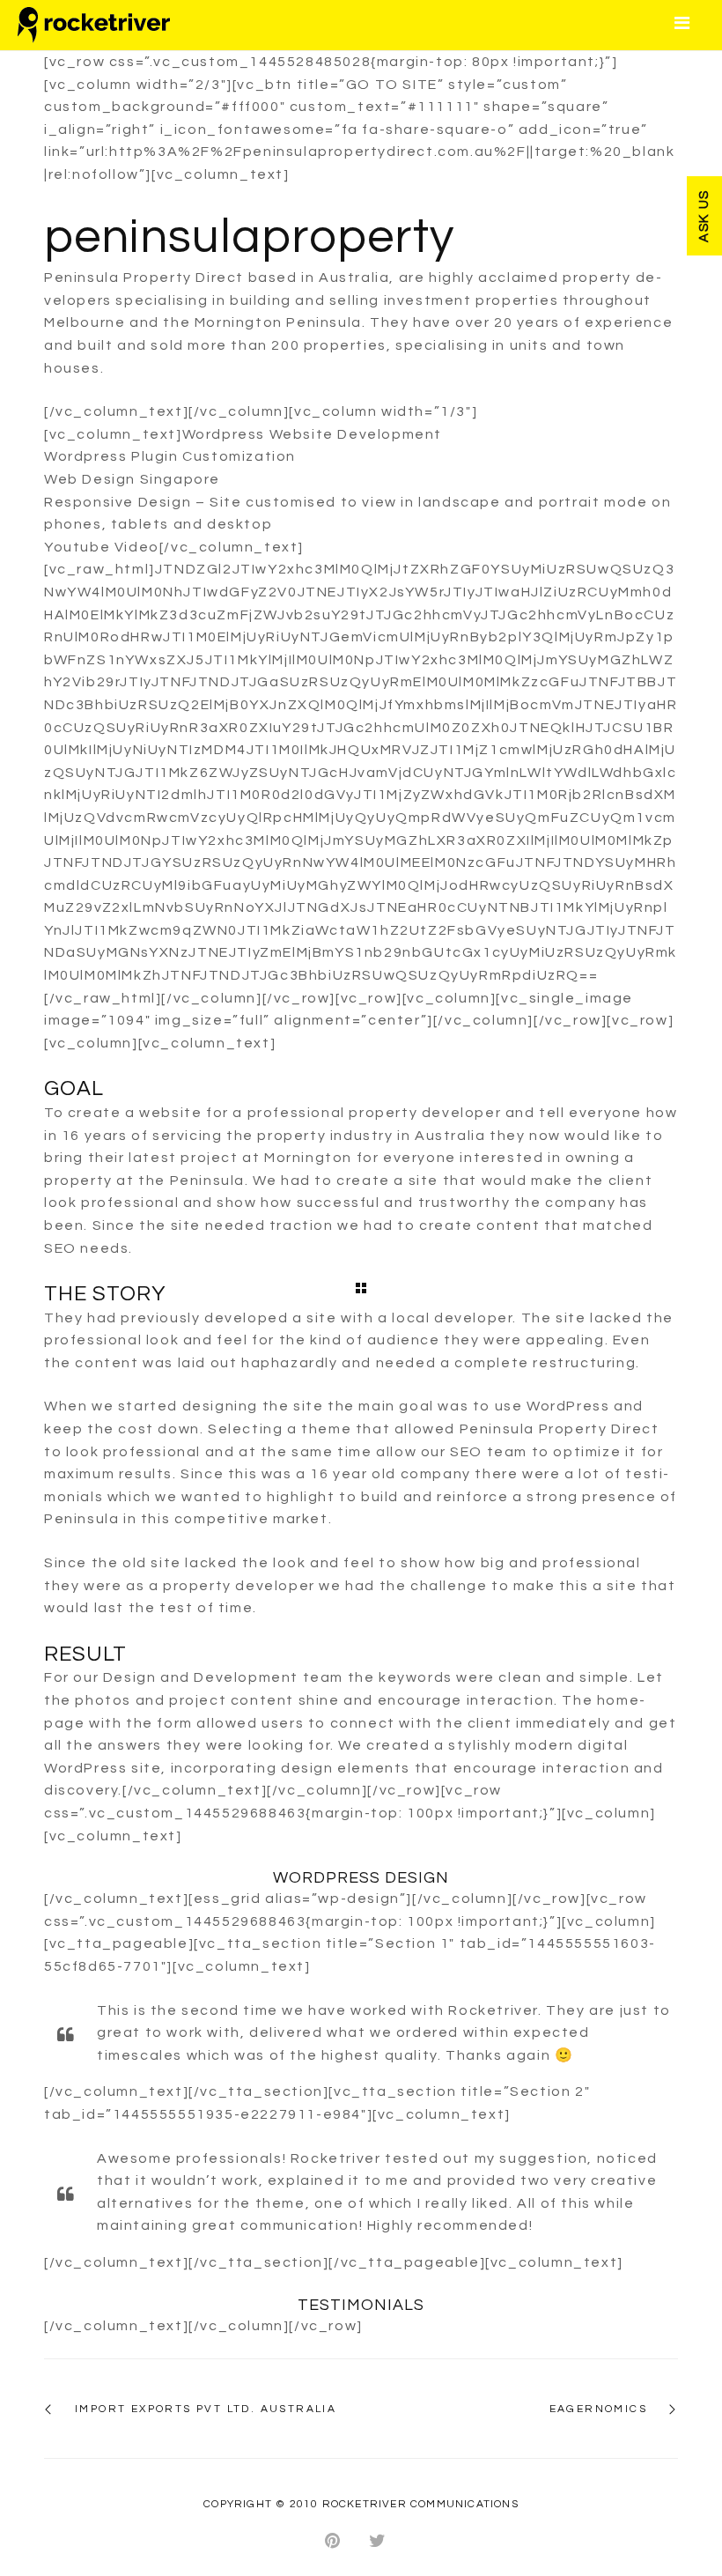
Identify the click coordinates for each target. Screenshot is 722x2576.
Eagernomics (598, 2409)
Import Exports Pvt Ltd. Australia (206, 2409)
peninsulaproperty (249, 237)
